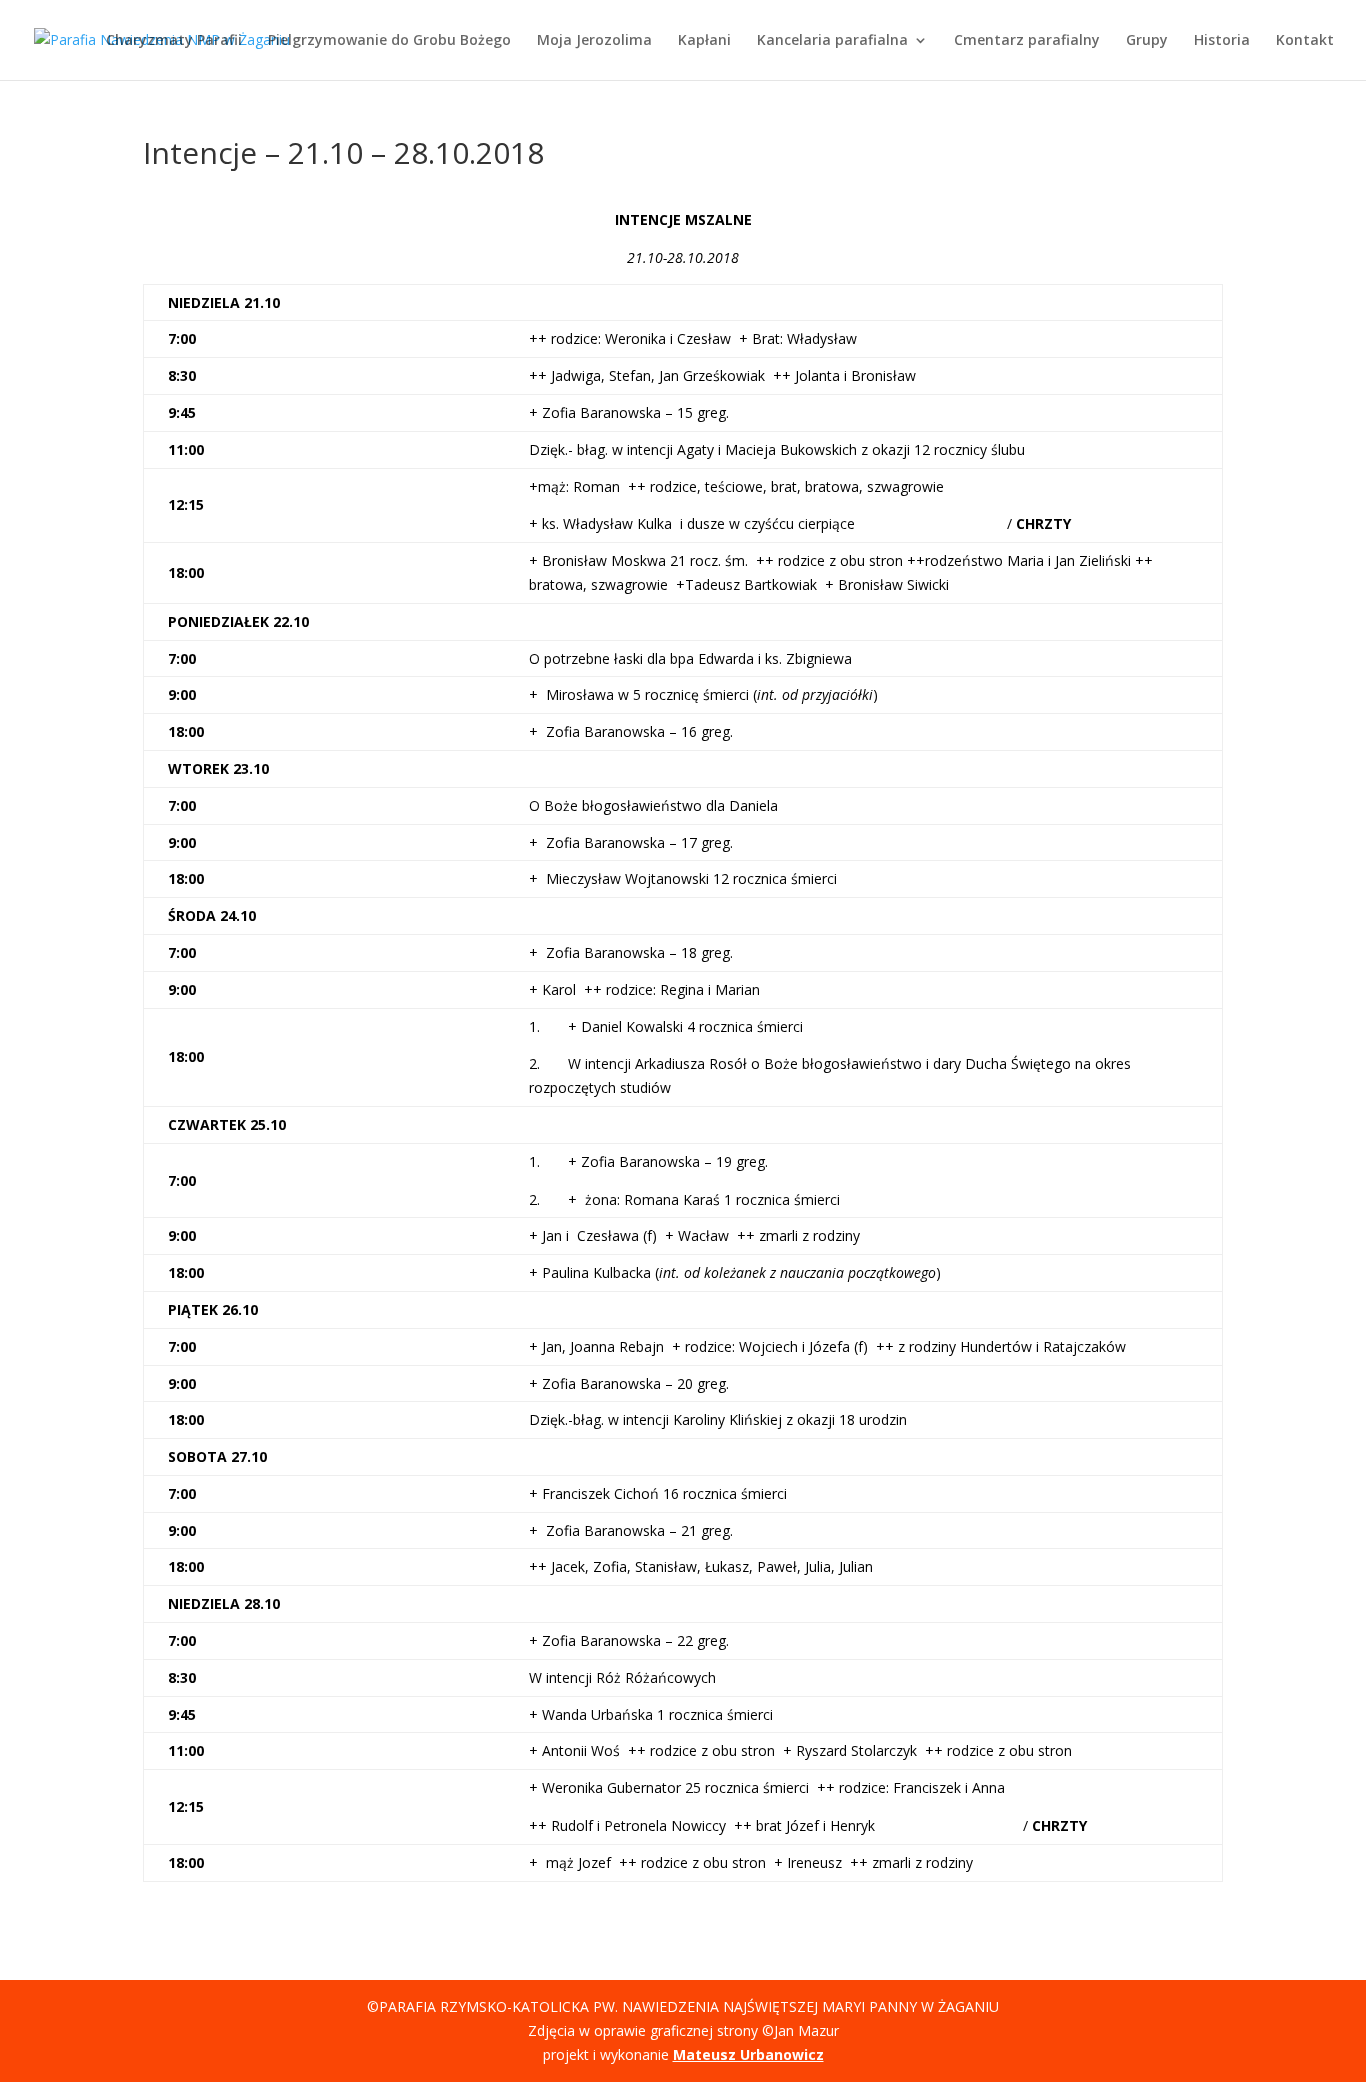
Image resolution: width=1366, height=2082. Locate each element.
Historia (1222, 41)
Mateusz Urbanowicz (748, 2054)
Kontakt (1305, 41)
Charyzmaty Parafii (174, 41)
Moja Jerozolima (594, 41)
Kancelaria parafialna (832, 41)
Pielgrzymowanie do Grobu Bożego (389, 41)
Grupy (1147, 41)
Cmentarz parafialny (1027, 41)
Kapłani (704, 41)
